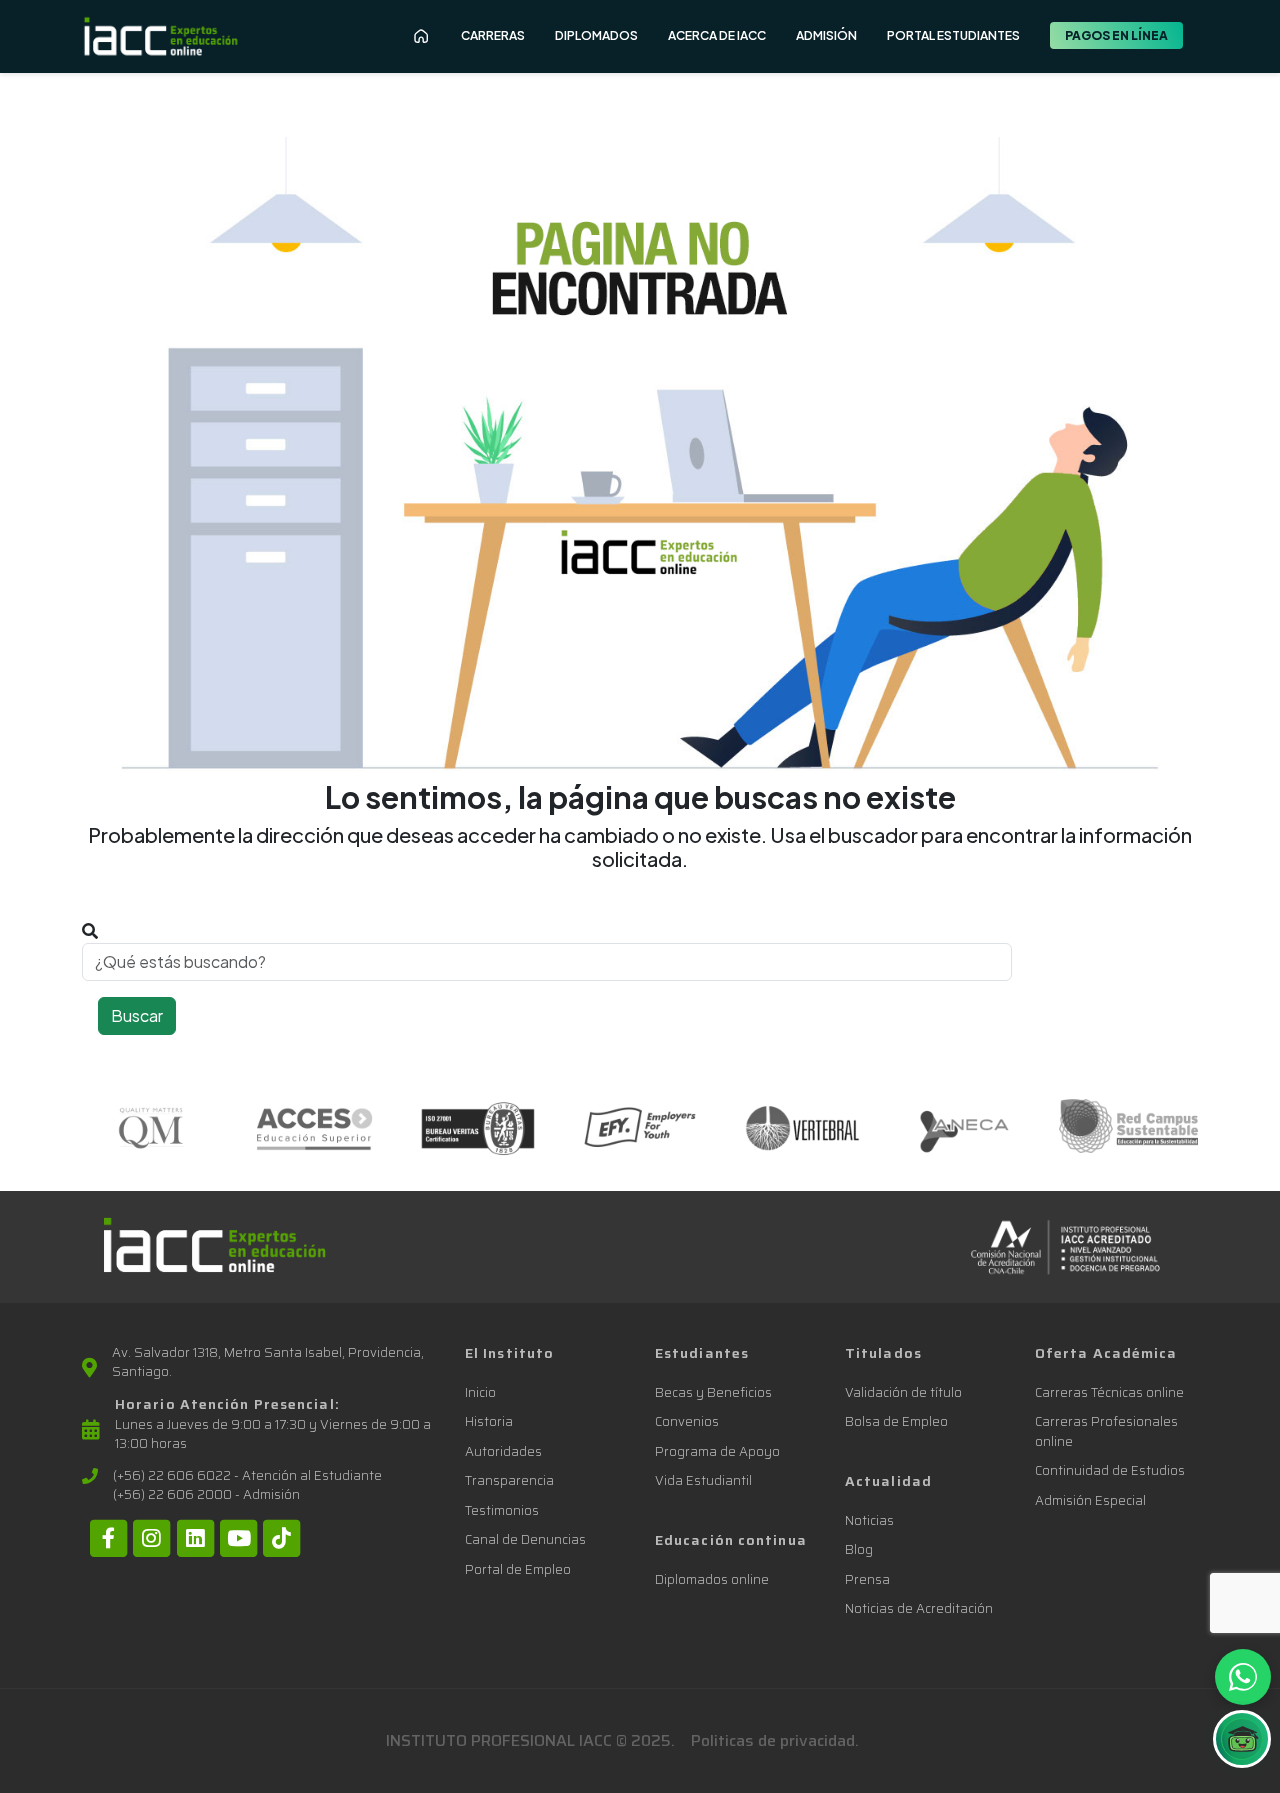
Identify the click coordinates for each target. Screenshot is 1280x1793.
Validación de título (903, 1392)
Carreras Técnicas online (1109, 1392)
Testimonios (502, 1510)
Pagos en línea (1116, 35)
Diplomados (596, 35)
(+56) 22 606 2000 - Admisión (206, 1495)
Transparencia (509, 1480)
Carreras (493, 35)
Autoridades (503, 1451)
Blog (859, 1549)
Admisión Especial (1090, 1500)
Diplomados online (712, 1579)
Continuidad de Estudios (1110, 1470)
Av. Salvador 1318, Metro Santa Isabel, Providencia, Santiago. (268, 1362)
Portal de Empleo (518, 1569)
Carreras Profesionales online (1106, 1431)
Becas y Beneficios (713, 1392)
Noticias (869, 1520)
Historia (489, 1421)
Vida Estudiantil (703, 1480)
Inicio (480, 1392)
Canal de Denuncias (525, 1539)
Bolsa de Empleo (896, 1421)
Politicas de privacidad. (775, 1740)
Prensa (867, 1579)
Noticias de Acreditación (919, 1608)
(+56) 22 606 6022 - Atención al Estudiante (247, 1476)
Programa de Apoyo (717, 1451)
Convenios (687, 1421)
